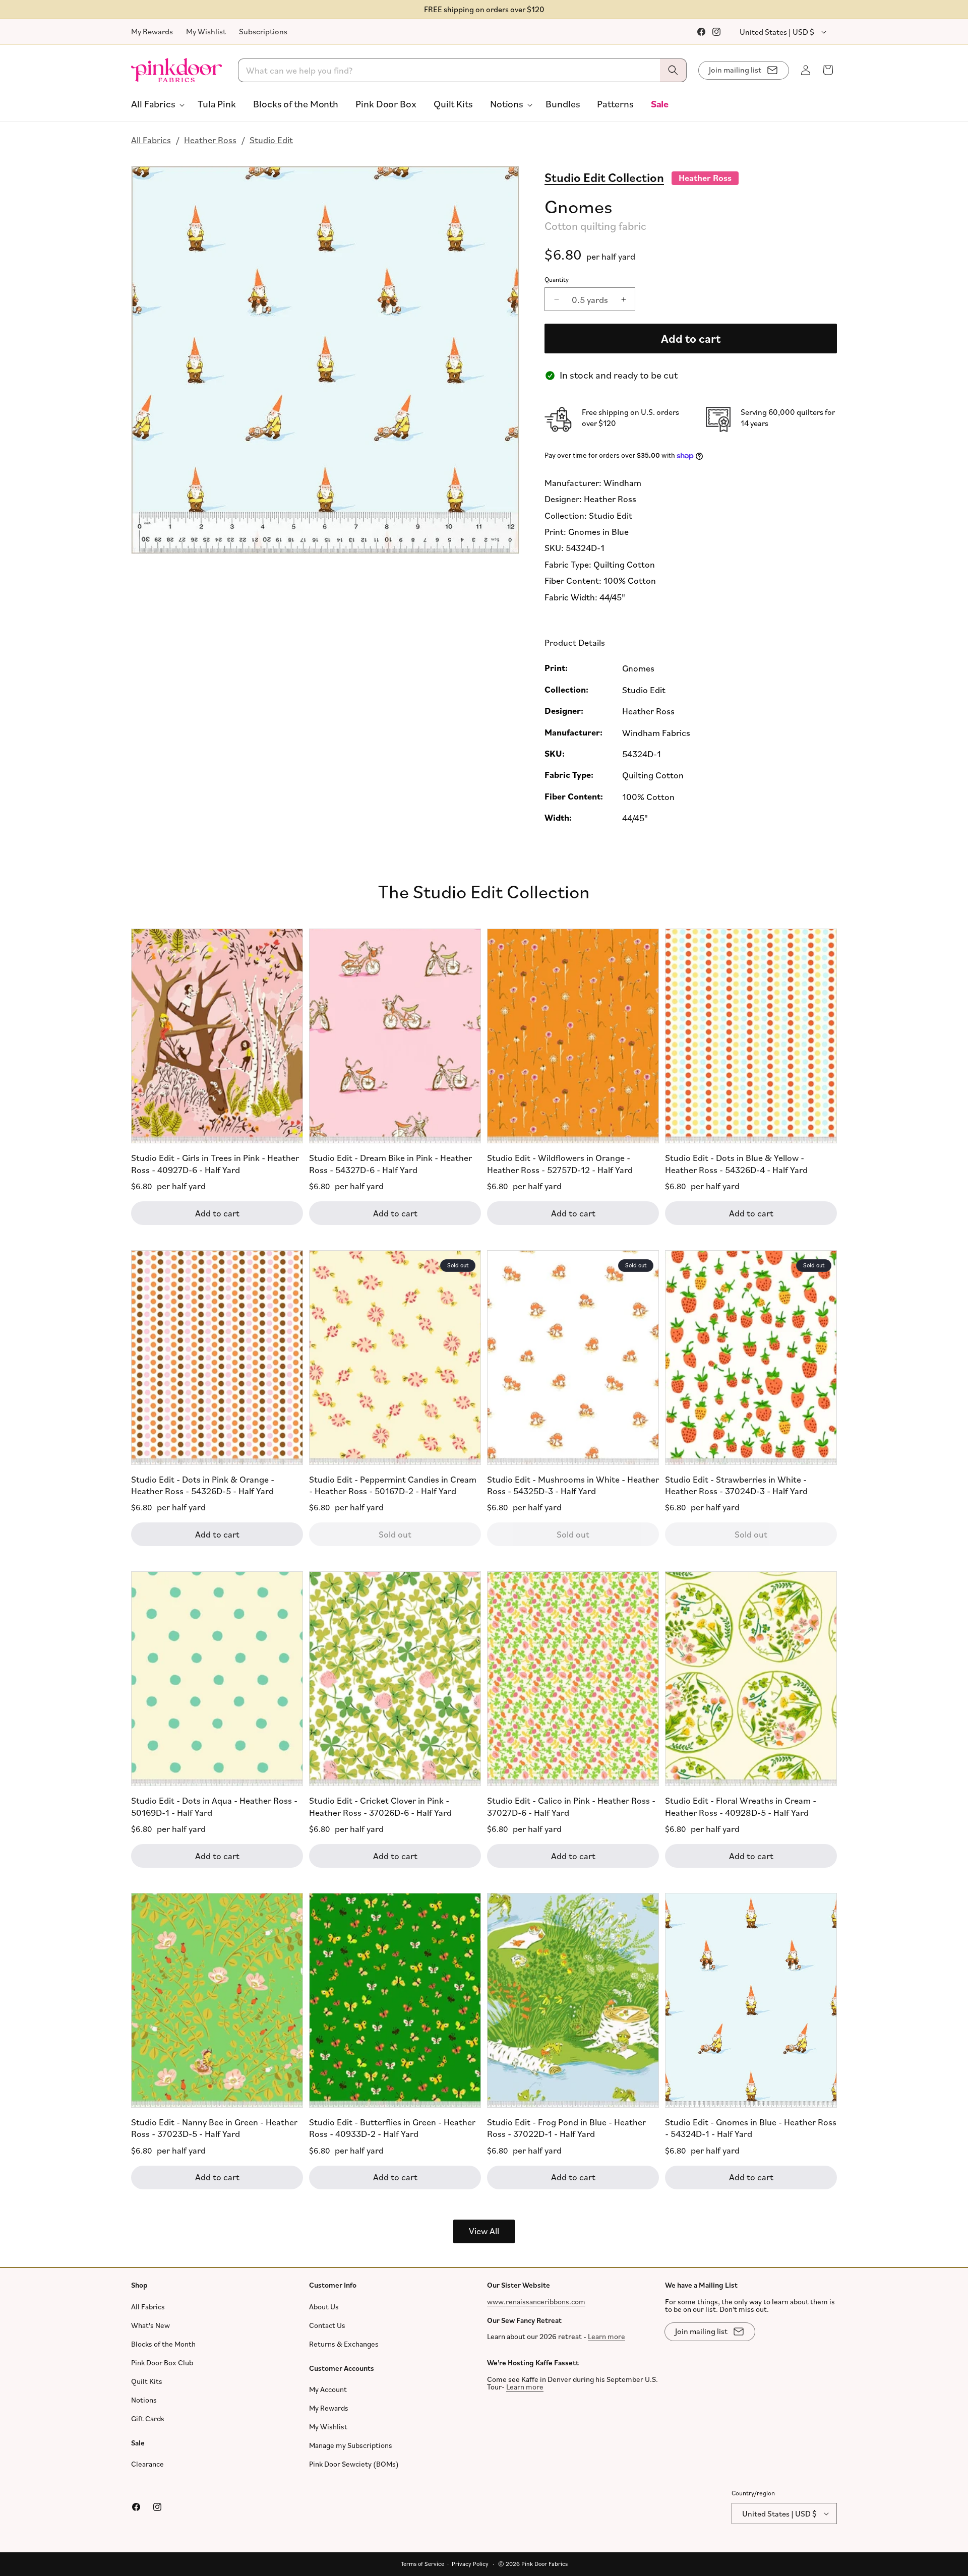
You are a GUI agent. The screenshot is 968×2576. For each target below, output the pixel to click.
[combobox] (463, 70)
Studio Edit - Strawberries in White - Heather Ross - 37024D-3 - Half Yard (736, 1484)
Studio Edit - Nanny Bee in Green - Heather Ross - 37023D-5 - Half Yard (214, 2127)
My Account (328, 2389)
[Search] (673, 70)
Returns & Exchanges (344, 2344)
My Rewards (152, 31)
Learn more (607, 2336)
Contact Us (327, 2325)
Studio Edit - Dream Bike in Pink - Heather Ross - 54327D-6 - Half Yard (390, 1163)
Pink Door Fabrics (544, 2564)
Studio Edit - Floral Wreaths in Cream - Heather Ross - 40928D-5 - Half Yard (741, 1806)
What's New (150, 2325)
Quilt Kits (147, 2381)
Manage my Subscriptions (351, 2445)
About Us (324, 2307)
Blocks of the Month (163, 2344)
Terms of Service (422, 2564)
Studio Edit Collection (604, 177)
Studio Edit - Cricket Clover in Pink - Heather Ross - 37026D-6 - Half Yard (380, 1806)
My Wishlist (206, 31)
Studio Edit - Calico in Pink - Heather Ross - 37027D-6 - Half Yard (571, 1806)
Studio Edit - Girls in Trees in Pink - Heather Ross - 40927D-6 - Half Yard (215, 1163)
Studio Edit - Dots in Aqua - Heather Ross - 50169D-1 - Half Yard (214, 1806)
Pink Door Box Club (162, 2363)
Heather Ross (210, 140)
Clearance (147, 2464)
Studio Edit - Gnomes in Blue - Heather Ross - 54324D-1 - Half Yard (751, 2127)
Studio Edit (271, 140)
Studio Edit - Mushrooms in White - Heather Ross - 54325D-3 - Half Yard (573, 1484)
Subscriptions (263, 31)
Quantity (557, 279)
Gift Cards (148, 2418)
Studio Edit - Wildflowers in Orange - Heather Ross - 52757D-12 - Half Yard (560, 1163)
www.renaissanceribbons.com (536, 2302)
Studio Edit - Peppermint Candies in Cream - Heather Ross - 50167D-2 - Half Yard (393, 1484)
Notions (144, 2400)
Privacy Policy (470, 2564)
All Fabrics (151, 140)
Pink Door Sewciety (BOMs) (354, 2464)
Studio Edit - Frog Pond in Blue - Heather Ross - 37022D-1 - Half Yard (566, 2127)
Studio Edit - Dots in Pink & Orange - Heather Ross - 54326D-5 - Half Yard (203, 1484)
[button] (156, 104)
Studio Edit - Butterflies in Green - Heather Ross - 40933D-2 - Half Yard (392, 2127)
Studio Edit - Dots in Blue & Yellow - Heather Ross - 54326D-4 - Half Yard (736, 1163)
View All (484, 2231)
